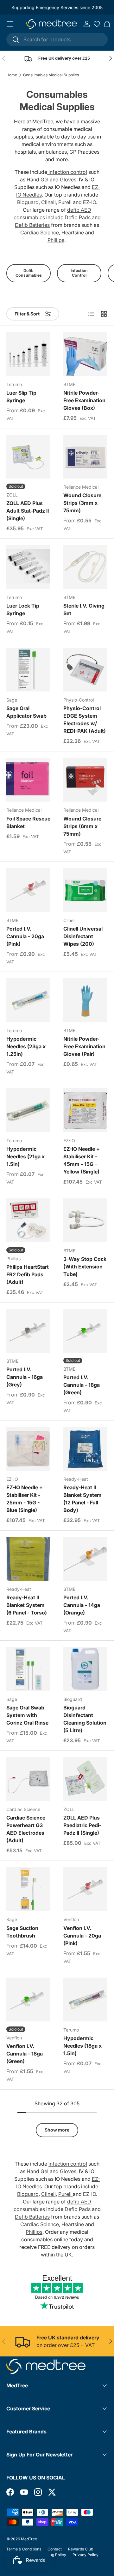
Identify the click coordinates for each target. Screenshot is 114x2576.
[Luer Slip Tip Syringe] (28, 354)
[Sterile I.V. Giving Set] (85, 567)
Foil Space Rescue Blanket (28, 822)
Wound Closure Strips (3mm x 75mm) (82, 503)
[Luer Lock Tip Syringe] (28, 567)
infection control (67, 172)
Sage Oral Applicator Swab (26, 712)
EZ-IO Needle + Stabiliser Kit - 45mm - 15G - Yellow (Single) (82, 1160)
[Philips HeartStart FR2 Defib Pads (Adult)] (28, 1220)
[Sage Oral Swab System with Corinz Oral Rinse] (28, 1669)
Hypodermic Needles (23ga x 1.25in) (26, 1046)
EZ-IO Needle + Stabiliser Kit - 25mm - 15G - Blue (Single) (25, 1499)
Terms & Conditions (24, 2549)
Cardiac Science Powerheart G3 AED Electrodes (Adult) (26, 1829)
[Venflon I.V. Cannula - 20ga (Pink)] (85, 1889)
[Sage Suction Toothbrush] (28, 1889)
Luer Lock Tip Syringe (23, 609)
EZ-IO (89, 202)
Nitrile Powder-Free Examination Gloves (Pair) (84, 1046)
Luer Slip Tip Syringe (21, 397)
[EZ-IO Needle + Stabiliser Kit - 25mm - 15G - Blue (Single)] (28, 1449)
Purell (65, 202)
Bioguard (28, 202)
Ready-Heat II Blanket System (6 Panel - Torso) (27, 1605)
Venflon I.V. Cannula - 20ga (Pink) (82, 1936)
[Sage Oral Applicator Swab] (28, 670)
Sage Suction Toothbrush (22, 1932)
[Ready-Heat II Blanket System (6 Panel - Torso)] (28, 1559)
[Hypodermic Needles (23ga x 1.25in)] (28, 1000)
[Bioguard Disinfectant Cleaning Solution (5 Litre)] (85, 1669)
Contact (55, 2549)
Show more (57, 2130)
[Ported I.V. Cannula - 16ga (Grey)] (28, 1331)
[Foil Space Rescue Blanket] (28, 780)
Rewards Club (81, 2549)
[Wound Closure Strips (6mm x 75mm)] (85, 780)
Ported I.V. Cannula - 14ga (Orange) (82, 1605)
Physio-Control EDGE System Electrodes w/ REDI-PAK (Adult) (85, 720)
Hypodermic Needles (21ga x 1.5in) (25, 1156)
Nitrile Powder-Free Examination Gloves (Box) (84, 400)
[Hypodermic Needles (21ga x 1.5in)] (28, 1110)
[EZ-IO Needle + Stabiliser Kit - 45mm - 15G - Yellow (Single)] (85, 1110)
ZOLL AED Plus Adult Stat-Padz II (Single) (28, 511)
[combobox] (57, 39)
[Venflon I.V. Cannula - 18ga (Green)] (28, 2000)
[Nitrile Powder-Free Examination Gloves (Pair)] (85, 1000)
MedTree (29, 2539)
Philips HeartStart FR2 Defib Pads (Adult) (28, 1274)
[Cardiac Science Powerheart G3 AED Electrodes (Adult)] (28, 1779)
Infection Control (79, 273)
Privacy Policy (85, 2555)
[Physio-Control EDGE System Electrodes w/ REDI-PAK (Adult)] (85, 670)
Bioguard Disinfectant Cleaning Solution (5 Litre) (85, 1719)
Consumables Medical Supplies (51, 75)
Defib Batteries (32, 225)
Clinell (48, 202)
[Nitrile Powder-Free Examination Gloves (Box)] (85, 354)
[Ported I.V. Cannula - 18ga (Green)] (85, 1331)
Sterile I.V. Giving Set (84, 609)
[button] (107, 24)
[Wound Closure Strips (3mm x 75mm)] (85, 457)
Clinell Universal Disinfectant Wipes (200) (83, 936)
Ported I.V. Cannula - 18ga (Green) (82, 1385)
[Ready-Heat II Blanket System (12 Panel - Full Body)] (85, 1449)
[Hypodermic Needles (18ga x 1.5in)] (85, 2000)
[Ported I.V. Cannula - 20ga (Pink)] (28, 890)
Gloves (68, 179)
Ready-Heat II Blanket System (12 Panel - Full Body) (82, 1499)
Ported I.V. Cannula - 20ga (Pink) (25, 936)
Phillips (56, 240)
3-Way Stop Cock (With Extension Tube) (85, 1267)
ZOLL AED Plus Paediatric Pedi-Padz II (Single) (82, 1825)
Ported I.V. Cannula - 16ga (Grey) (25, 1377)
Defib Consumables (29, 273)
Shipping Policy (52, 2555)
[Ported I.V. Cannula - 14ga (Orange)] (85, 1559)
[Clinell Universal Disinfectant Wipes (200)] (85, 890)
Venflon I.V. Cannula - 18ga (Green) (25, 2054)
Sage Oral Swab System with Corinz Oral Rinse (27, 1715)
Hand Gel (38, 179)
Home (12, 75)
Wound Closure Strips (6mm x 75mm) (82, 826)
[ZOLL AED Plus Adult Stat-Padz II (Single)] (28, 457)
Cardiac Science (40, 232)
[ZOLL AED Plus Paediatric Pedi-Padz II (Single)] (85, 1779)
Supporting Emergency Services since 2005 (57, 7)
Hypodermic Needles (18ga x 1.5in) (82, 2046)
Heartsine (73, 232)
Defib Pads (78, 217)
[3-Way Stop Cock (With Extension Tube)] (85, 1220)
